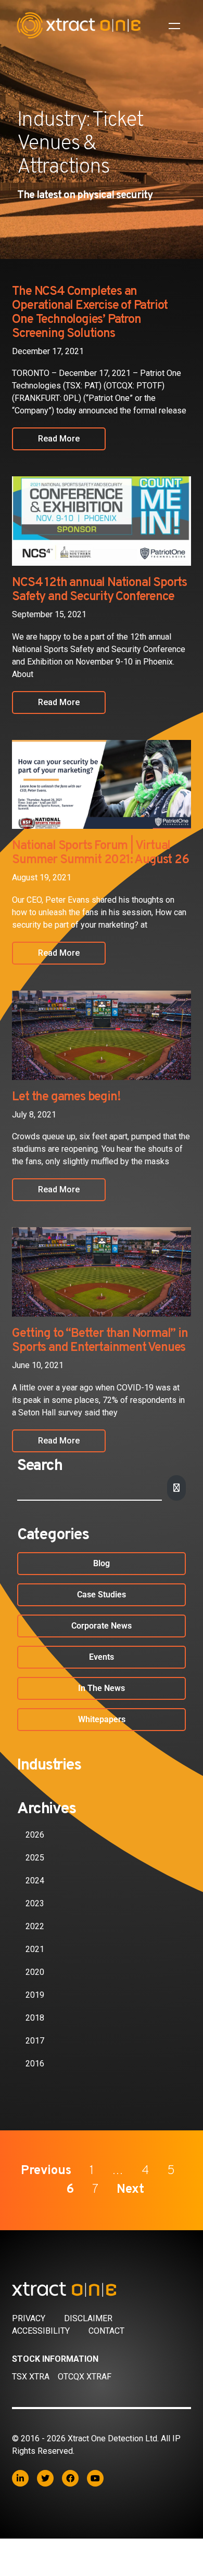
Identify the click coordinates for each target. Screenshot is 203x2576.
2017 (35, 2041)
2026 (35, 1835)
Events (102, 1657)
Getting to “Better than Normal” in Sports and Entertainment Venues (100, 1341)
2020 (35, 1972)
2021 (35, 1949)
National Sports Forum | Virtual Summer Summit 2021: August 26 (100, 853)
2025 (35, 1858)
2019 (35, 1995)
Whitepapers (102, 1719)
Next (130, 2190)
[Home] (101, 2289)
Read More (59, 439)
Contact (106, 2331)
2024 (35, 1881)
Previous (46, 2171)
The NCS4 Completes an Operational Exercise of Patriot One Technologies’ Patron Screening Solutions (90, 313)
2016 (35, 2064)
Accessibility (41, 2331)
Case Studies (102, 1595)
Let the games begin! (66, 1097)
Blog (102, 1563)
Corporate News (102, 1626)
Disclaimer (88, 2318)
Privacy (29, 2318)
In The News (102, 1688)
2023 (35, 1903)
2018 (35, 2018)
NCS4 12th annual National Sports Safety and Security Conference (99, 590)
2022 (35, 1926)
